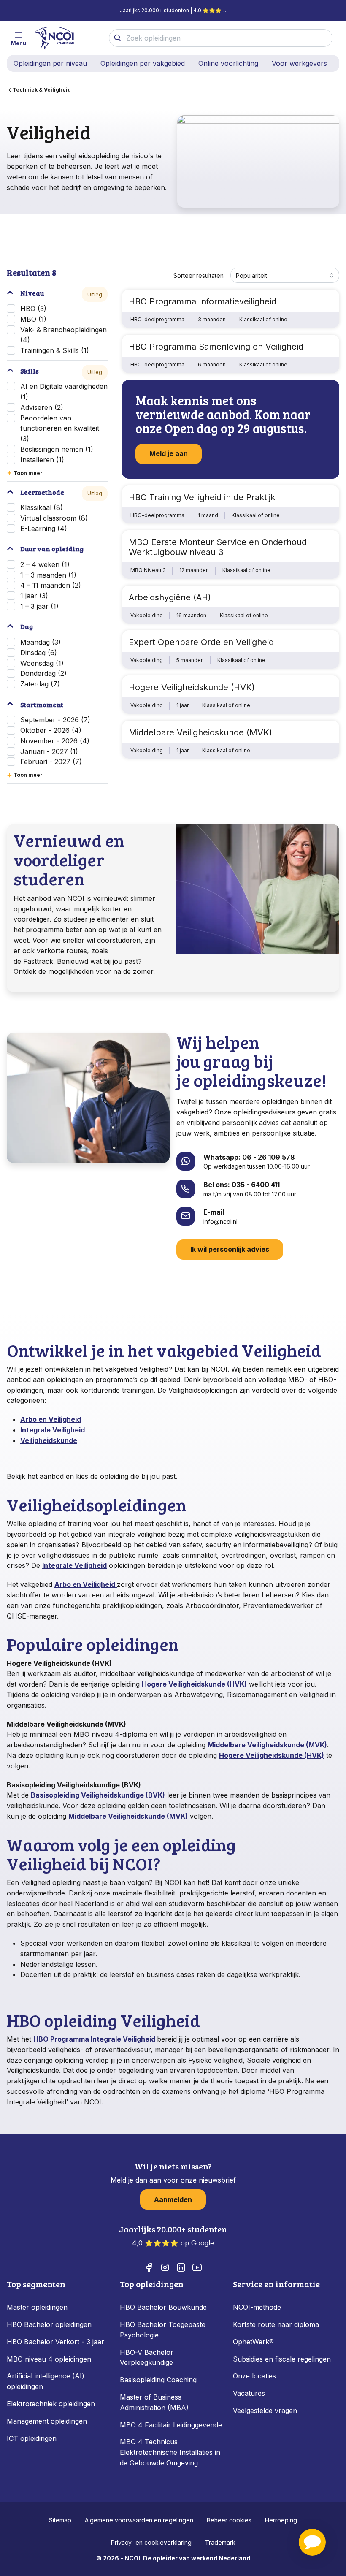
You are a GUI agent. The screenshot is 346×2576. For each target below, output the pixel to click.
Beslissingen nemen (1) (57, 449)
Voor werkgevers (299, 63)
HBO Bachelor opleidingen (49, 2324)
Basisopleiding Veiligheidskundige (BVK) (98, 1795)
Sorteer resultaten (199, 275)
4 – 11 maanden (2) (51, 585)
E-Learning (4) (44, 529)
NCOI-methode (257, 2307)
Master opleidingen (37, 2307)
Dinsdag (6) (39, 653)
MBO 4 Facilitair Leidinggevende (171, 2425)
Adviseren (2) (42, 407)
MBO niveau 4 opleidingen (49, 2359)
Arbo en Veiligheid (51, 1419)
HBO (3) (33, 309)
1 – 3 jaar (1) (39, 606)
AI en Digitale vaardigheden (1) (64, 392)
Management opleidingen (47, 2421)
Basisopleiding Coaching (158, 2380)
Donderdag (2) (43, 673)
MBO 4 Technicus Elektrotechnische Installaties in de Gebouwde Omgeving (170, 2452)
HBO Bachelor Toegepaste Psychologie (163, 2330)
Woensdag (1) (42, 663)
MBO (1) (33, 319)
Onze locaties (254, 2376)
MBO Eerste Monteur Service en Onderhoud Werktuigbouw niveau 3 (218, 547)
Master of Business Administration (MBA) (154, 2402)
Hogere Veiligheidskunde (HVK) (192, 687)
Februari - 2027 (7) (51, 762)
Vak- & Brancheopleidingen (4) (64, 335)
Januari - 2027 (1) (49, 751)
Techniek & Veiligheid (42, 90)
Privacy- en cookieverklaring (151, 2542)
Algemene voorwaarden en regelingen (139, 2520)
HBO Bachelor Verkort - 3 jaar (55, 2342)
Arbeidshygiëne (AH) (170, 597)
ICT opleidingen (32, 2438)
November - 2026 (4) (55, 741)
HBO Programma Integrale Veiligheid (95, 2039)
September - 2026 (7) (55, 720)
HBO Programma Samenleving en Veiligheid (216, 347)
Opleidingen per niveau (50, 63)
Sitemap (60, 2520)
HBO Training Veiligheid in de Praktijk (202, 497)
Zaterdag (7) (40, 684)
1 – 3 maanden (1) (48, 575)
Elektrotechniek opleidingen (51, 2404)
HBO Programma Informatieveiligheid (203, 301)
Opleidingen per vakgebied (143, 63)
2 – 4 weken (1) (45, 564)
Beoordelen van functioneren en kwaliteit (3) (60, 428)
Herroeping (281, 2520)
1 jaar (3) (34, 596)
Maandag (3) (41, 642)
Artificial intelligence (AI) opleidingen (46, 2381)
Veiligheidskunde (49, 1440)
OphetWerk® (253, 2342)
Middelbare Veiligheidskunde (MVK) (200, 732)
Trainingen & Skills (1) (55, 350)
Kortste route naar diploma (276, 2324)
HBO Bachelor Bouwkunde (163, 2307)
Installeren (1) (42, 460)
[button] (312, 2542)
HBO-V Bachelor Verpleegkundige (147, 2358)
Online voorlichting (228, 63)
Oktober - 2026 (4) (51, 730)
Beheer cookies (229, 2520)
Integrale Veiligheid (53, 1430)
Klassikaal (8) (42, 507)
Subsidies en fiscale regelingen (282, 2359)
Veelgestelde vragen (265, 2411)
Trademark (220, 2542)
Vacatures (249, 2393)
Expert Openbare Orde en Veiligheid (201, 642)
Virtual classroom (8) (54, 518)
